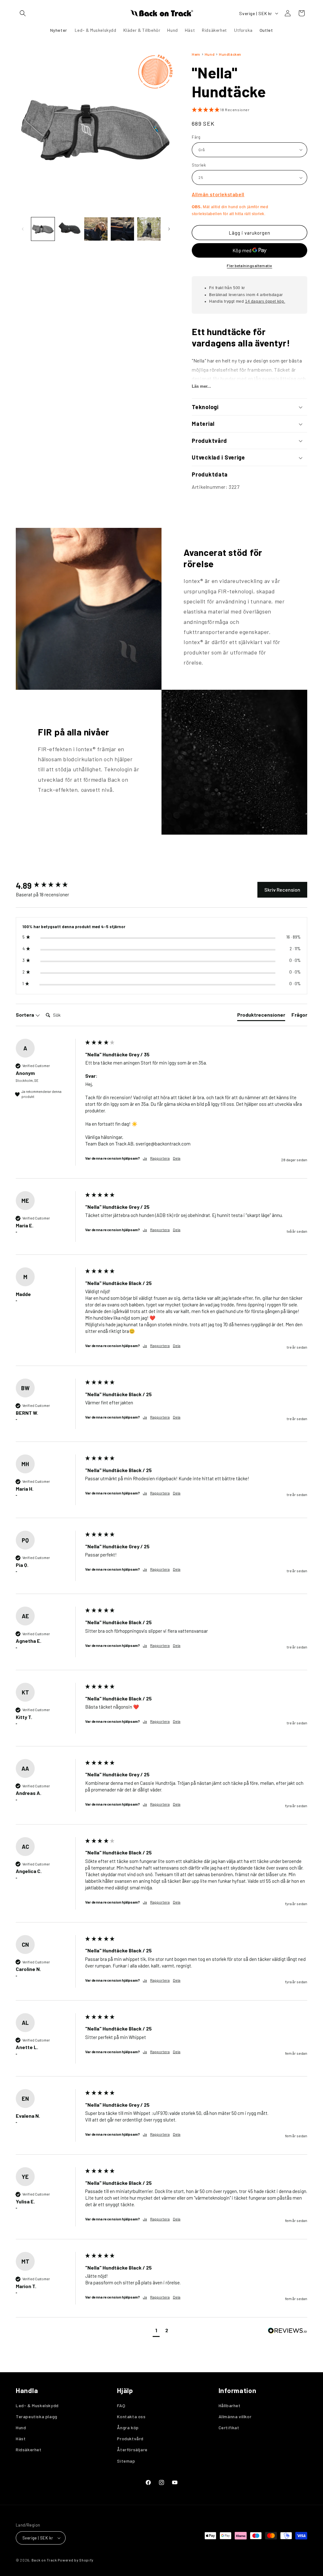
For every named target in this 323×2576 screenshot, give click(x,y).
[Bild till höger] (169, 229)
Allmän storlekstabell (218, 194)
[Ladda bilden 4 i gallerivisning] (122, 229)
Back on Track (44, 2560)
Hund (210, 54)
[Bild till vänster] (23, 229)
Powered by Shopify (76, 2560)
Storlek (199, 165)
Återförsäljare (132, 2450)
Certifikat (229, 2427)
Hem (196, 54)
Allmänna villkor (235, 2416)
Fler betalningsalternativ (250, 266)
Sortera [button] (25, 1015)
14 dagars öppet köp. (265, 301)
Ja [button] (145, 1158)
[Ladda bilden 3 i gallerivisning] (96, 229)
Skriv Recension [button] (282, 890)
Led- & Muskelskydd (37, 2405)
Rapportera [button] (160, 1158)
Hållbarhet (230, 2405)
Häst (21, 2439)
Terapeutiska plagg (37, 2416)
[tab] (261, 1016)
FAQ (121, 2405)
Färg (196, 137)
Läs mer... (201, 386)
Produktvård (130, 2439)
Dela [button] (177, 1158)
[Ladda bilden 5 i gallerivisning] (149, 229)
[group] (49, 886)
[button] (23, 13)
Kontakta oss (131, 2416)
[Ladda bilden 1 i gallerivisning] (43, 229)
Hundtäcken (230, 54)
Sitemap (126, 2461)
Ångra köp (128, 2427)
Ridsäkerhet (29, 2450)
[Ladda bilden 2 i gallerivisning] (69, 229)
